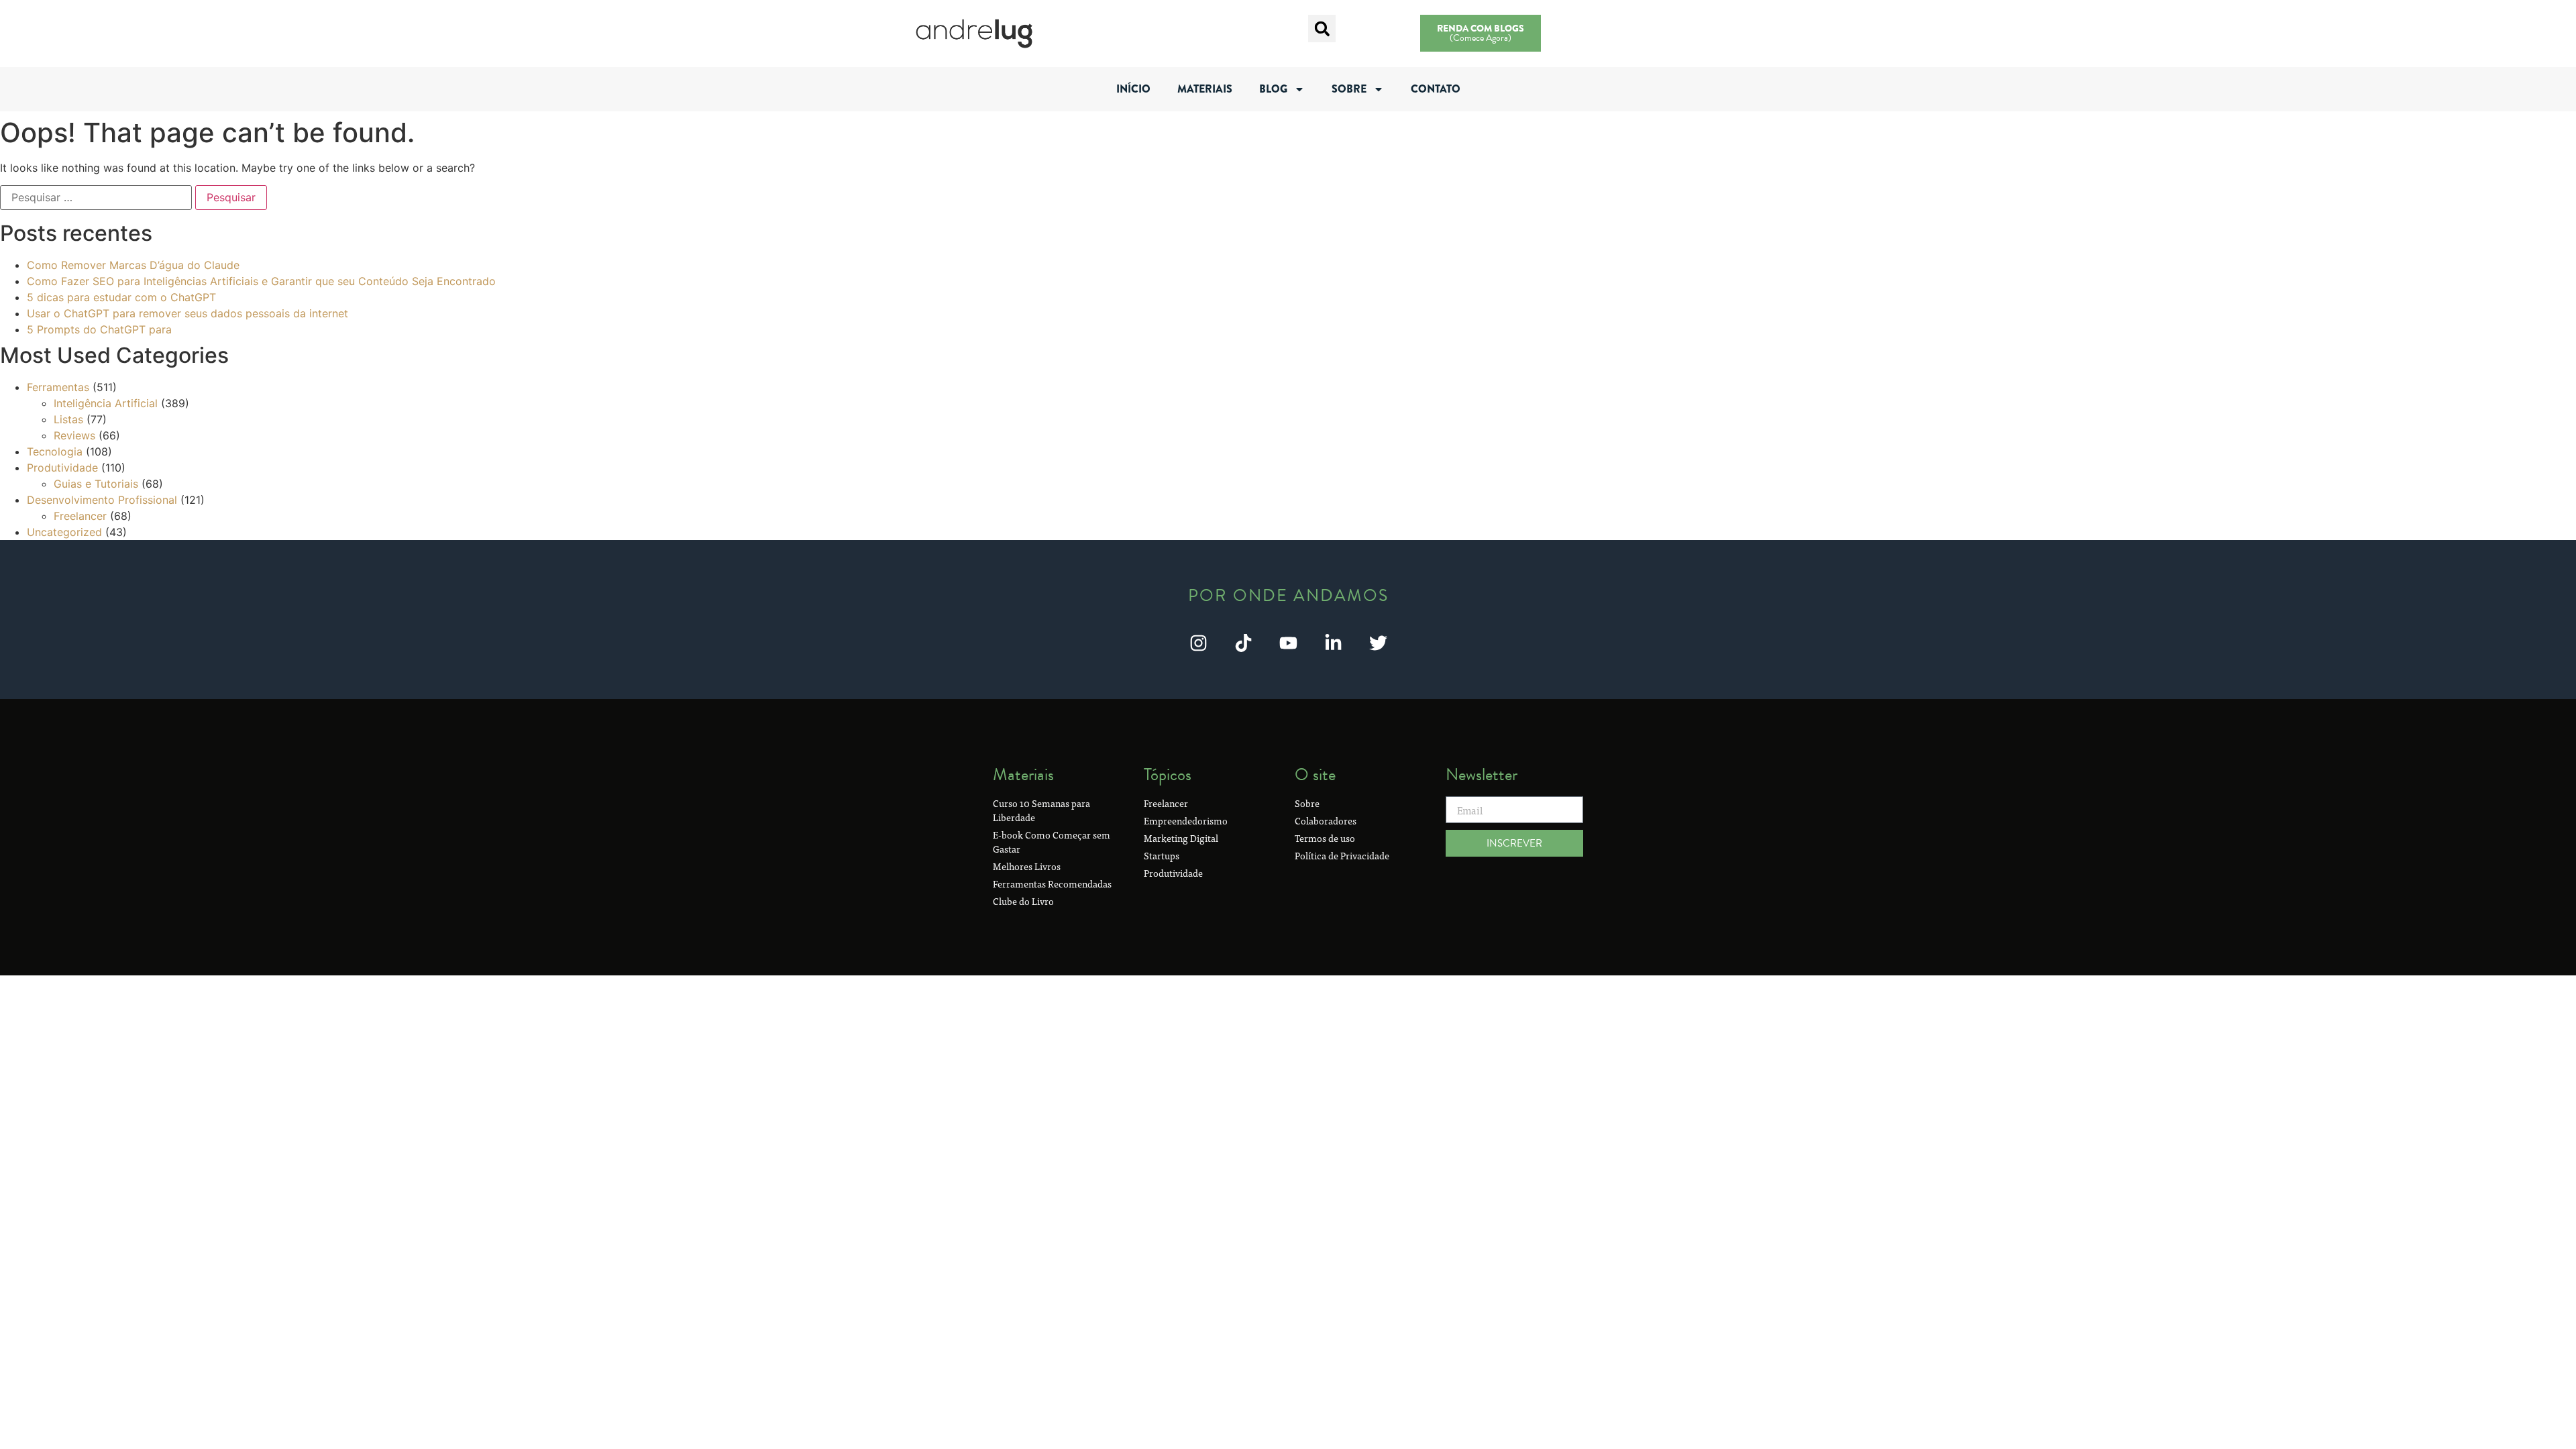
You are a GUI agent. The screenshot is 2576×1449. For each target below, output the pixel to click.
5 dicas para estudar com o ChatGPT (121, 297)
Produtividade (62, 468)
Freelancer (80, 516)
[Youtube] (1288, 643)
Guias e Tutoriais (96, 484)
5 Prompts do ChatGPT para (99, 329)
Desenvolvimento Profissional (102, 500)
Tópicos (1168, 774)
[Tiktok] (1243, 643)
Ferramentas (58, 387)
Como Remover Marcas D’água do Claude (133, 265)
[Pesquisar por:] (96, 197)
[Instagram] (1198, 643)
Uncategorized (64, 532)
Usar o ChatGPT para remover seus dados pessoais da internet (187, 313)
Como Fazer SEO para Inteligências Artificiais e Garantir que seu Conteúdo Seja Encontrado (261, 281)
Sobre (1349, 89)
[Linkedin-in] (1333, 643)
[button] (1322, 29)
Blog (1273, 89)
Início (1133, 89)
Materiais (1205, 89)
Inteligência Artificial (106, 403)
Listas (68, 419)
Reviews (74, 435)
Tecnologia (55, 451)
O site (1315, 774)
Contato (1436, 89)
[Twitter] (1378, 643)
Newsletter (1482, 774)
